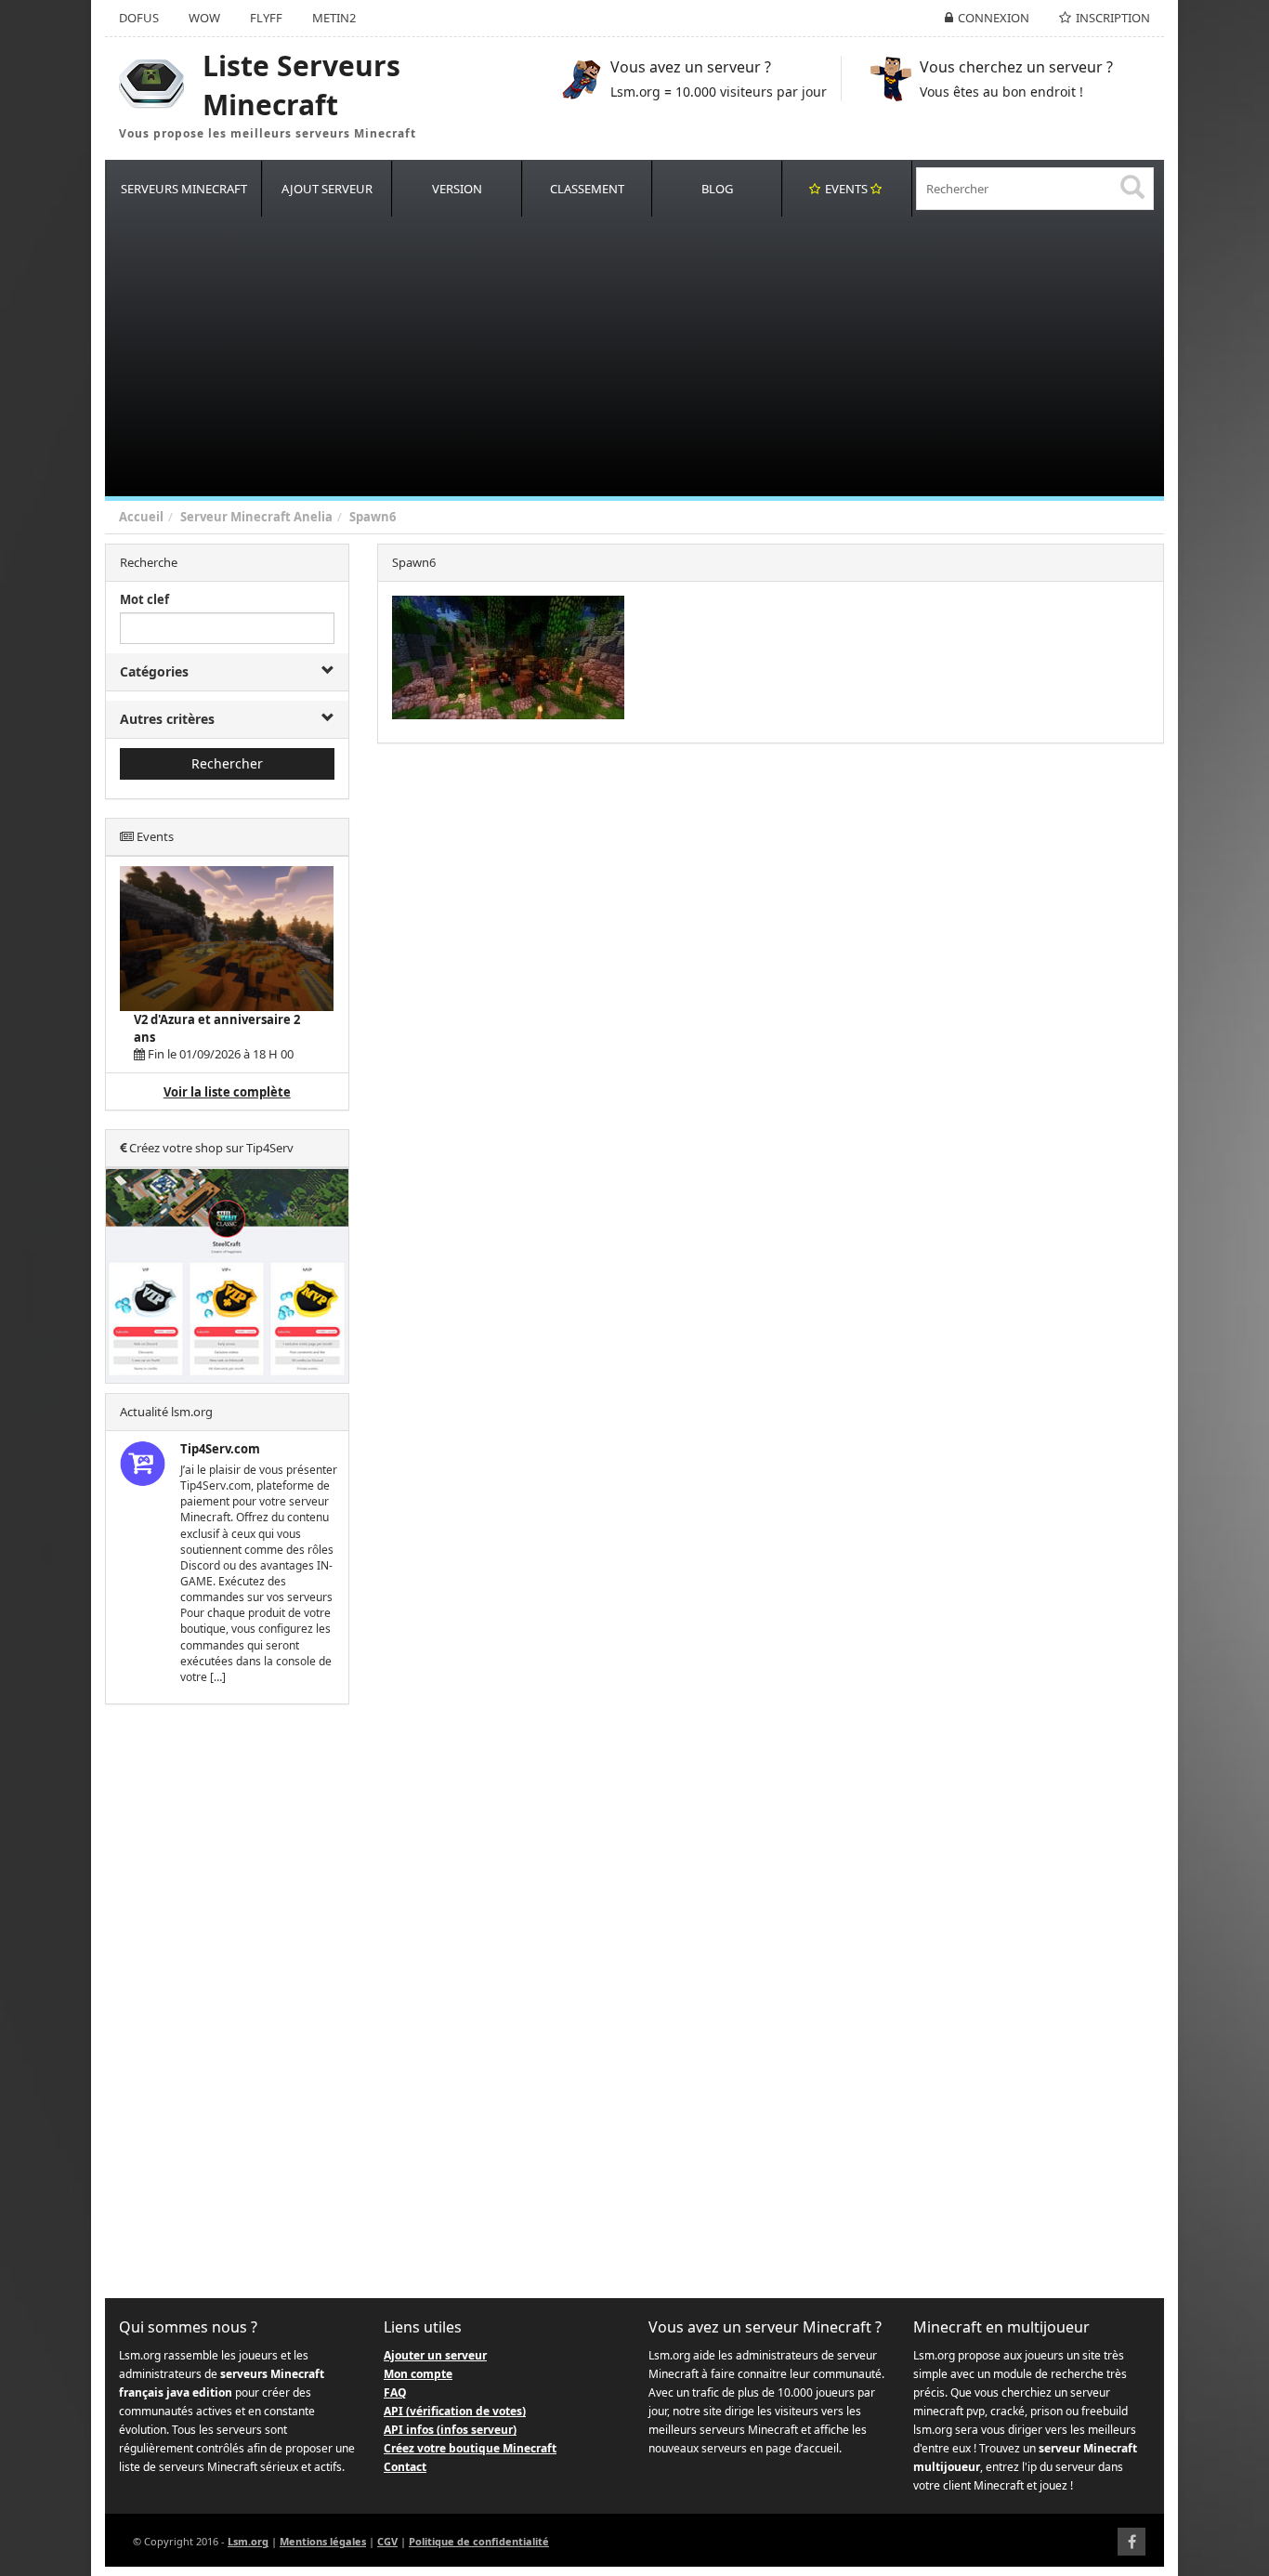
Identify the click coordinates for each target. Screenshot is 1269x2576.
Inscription (1113, 18)
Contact (405, 2467)
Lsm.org (248, 2541)
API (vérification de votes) (455, 2411)
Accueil (141, 517)
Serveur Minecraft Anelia (256, 517)
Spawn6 (373, 517)
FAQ (395, 2392)
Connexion (994, 18)
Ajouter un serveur (435, 2355)
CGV (387, 2541)
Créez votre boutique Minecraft (470, 2448)
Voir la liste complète (227, 1092)
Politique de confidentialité (479, 2541)
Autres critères (167, 719)
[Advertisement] (662, 357)
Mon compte (418, 2374)
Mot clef (144, 599)
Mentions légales (323, 2541)
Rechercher (227, 763)
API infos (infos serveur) (450, 2430)
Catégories (154, 671)
